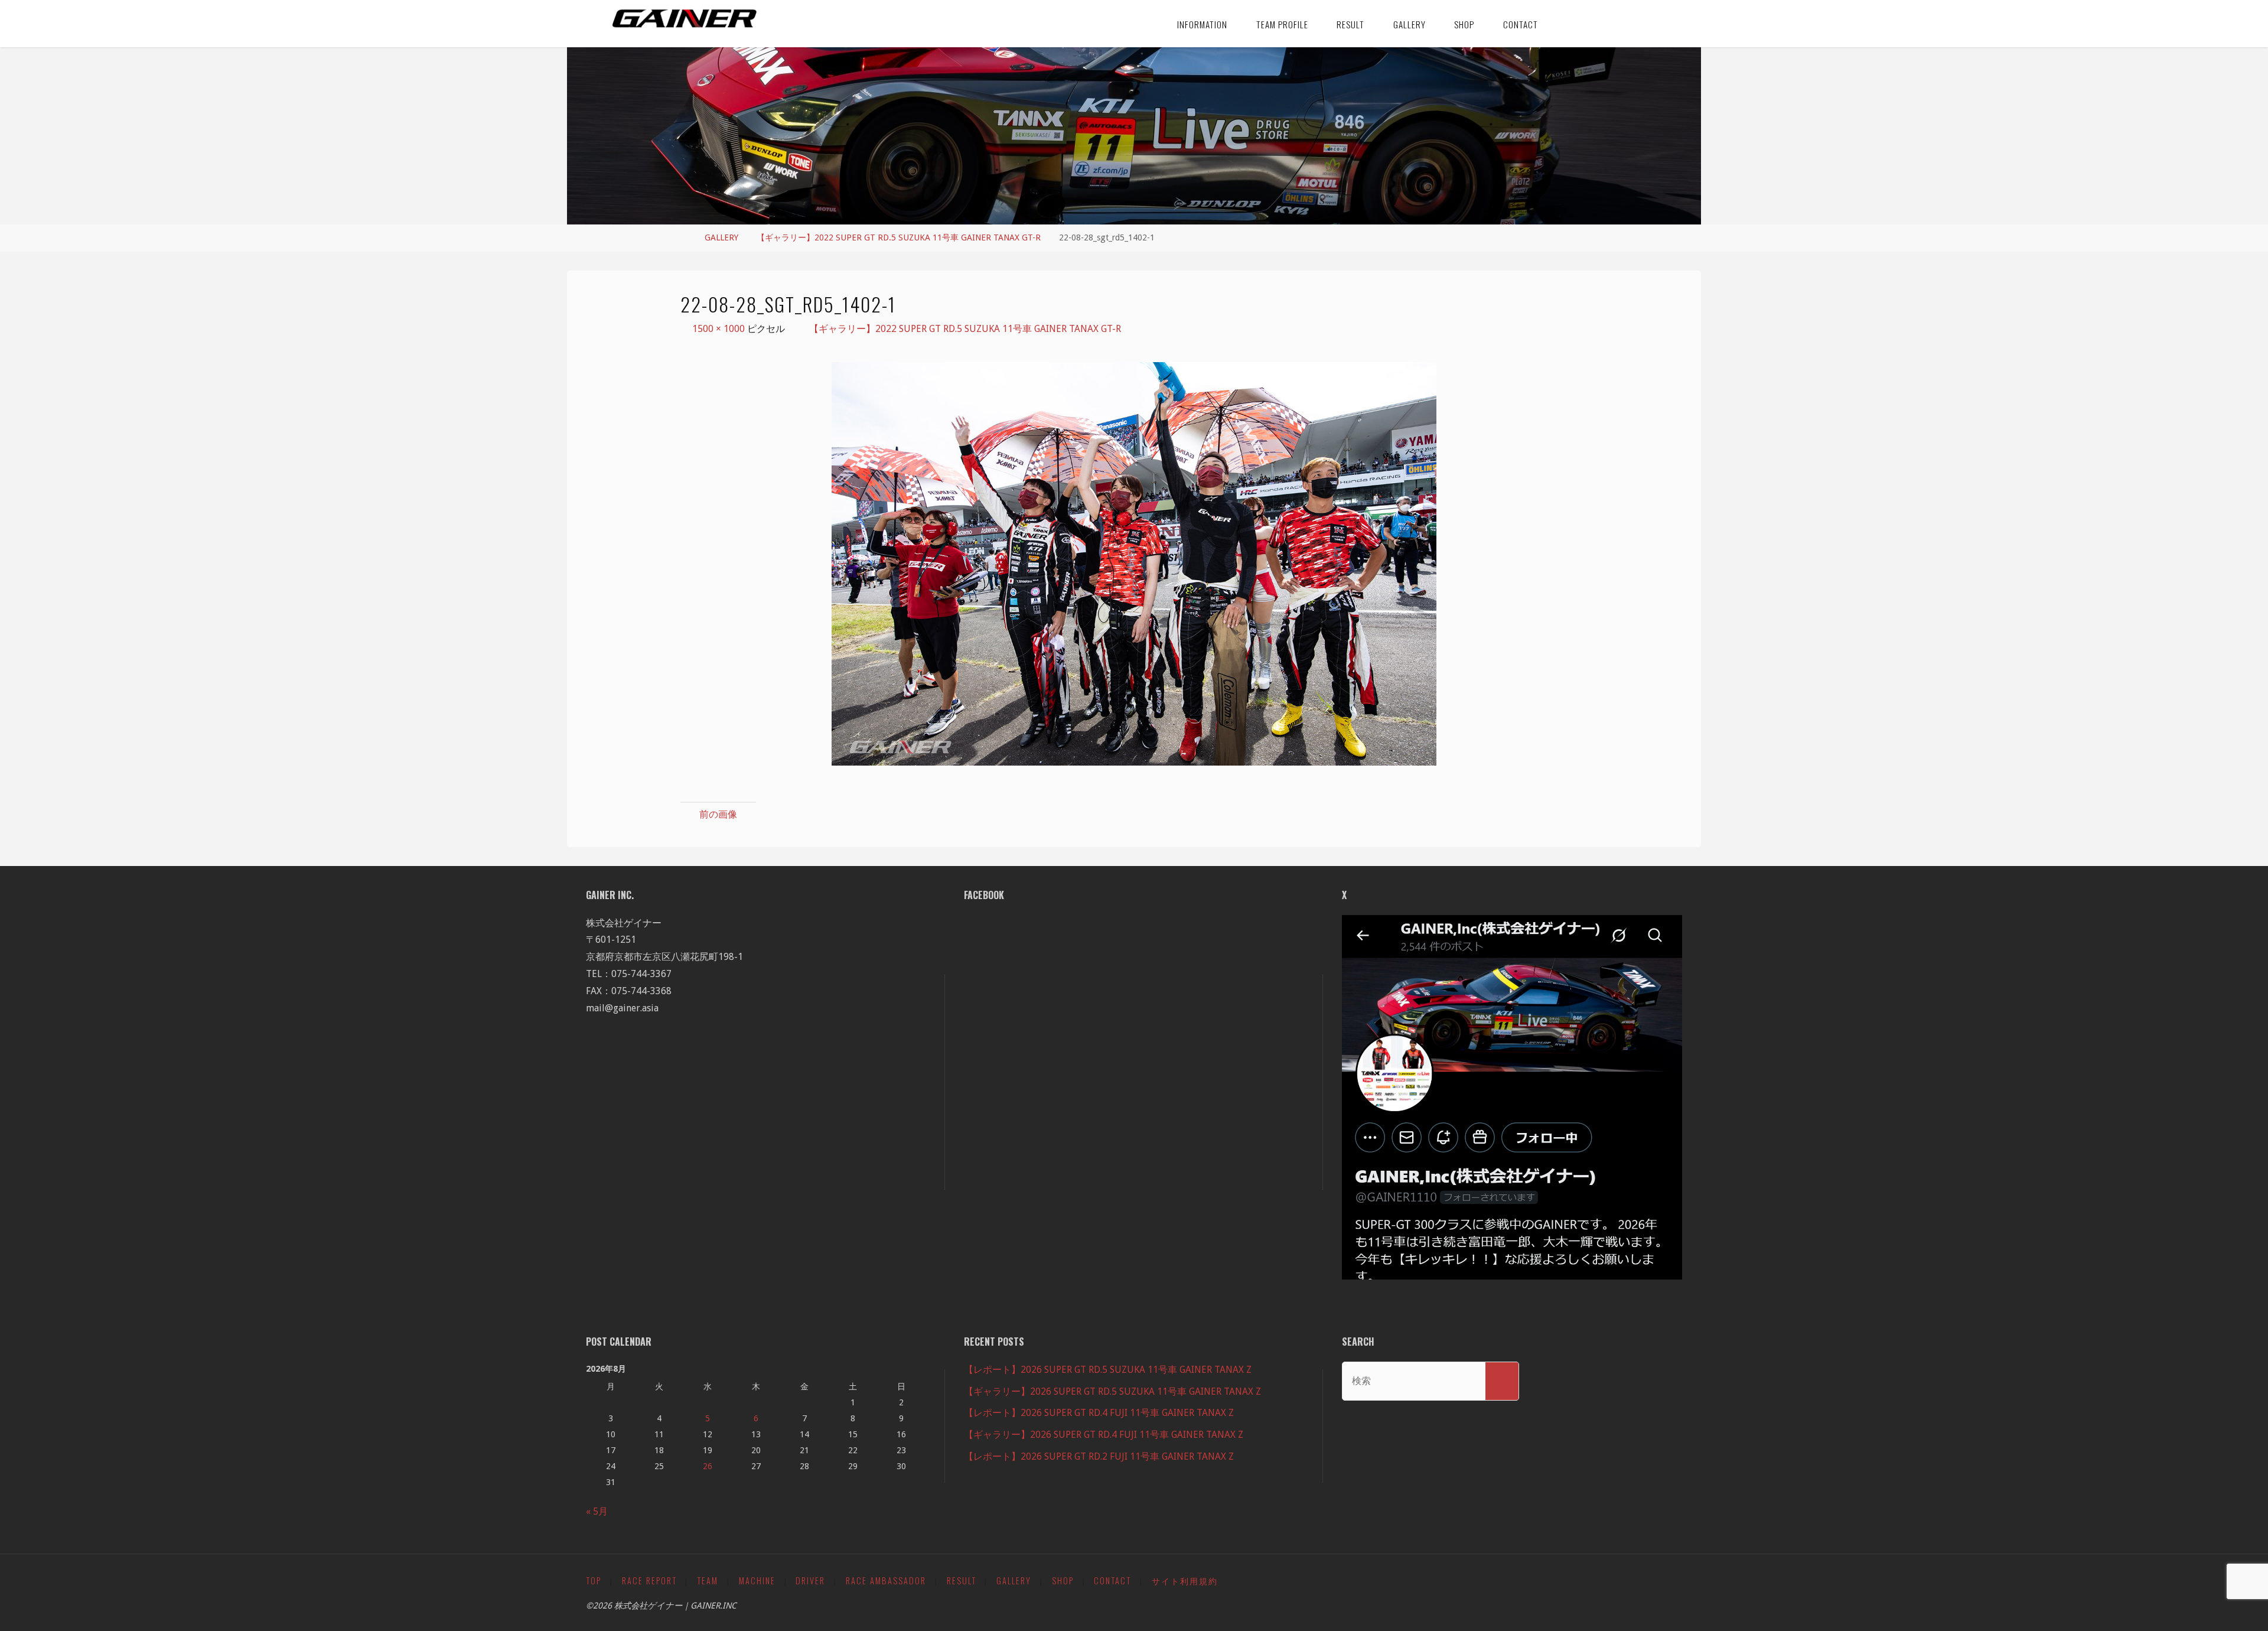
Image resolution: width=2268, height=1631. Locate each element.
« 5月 (597, 1511)
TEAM (708, 1580)
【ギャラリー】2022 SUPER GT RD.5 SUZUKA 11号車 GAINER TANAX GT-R (899, 237)
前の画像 (718, 814)
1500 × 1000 (720, 329)
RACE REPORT (649, 1580)
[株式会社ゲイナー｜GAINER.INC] (685, 19)
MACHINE (757, 1580)
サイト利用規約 (1185, 1580)
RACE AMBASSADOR (886, 1580)
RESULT (962, 1580)
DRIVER (810, 1580)
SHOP (1063, 1580)
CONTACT (1112, 1580)
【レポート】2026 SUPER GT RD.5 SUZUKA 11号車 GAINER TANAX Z (1108, 1370)
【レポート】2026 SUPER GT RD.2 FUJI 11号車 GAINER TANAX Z (1099, 1456)
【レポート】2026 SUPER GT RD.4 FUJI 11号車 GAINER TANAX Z (1099, 1413)
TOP (594, 1580)
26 (708, 1466)
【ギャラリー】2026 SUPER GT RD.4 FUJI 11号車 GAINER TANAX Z (1104, 1435)
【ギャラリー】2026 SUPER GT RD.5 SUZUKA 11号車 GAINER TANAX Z (1112, 1391)
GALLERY (721, 237)
